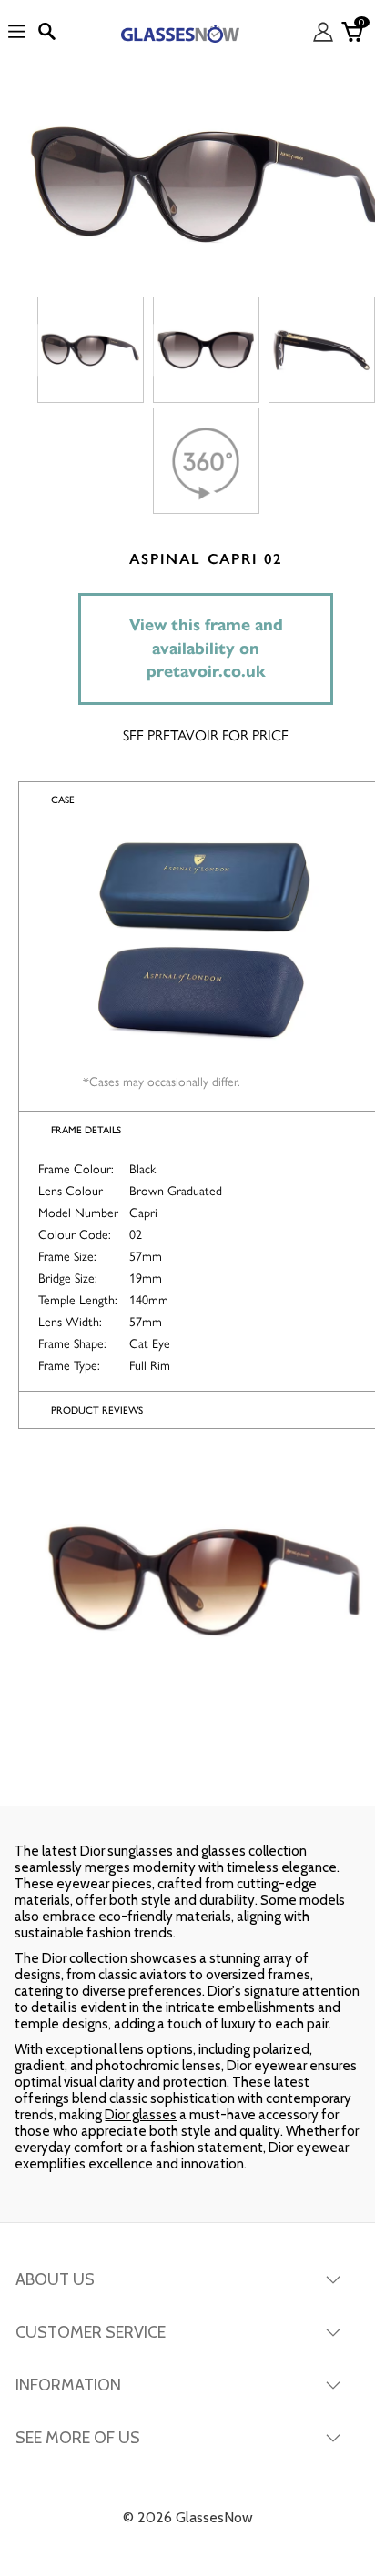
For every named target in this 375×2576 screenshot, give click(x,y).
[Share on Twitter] (185, 1769)
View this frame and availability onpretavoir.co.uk (206, 648)
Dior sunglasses (127, 1851)
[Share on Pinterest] (311, 1769)
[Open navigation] (17, 32)
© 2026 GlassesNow (188, 2517)
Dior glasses (141, 2115)
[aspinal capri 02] (91, 350)
